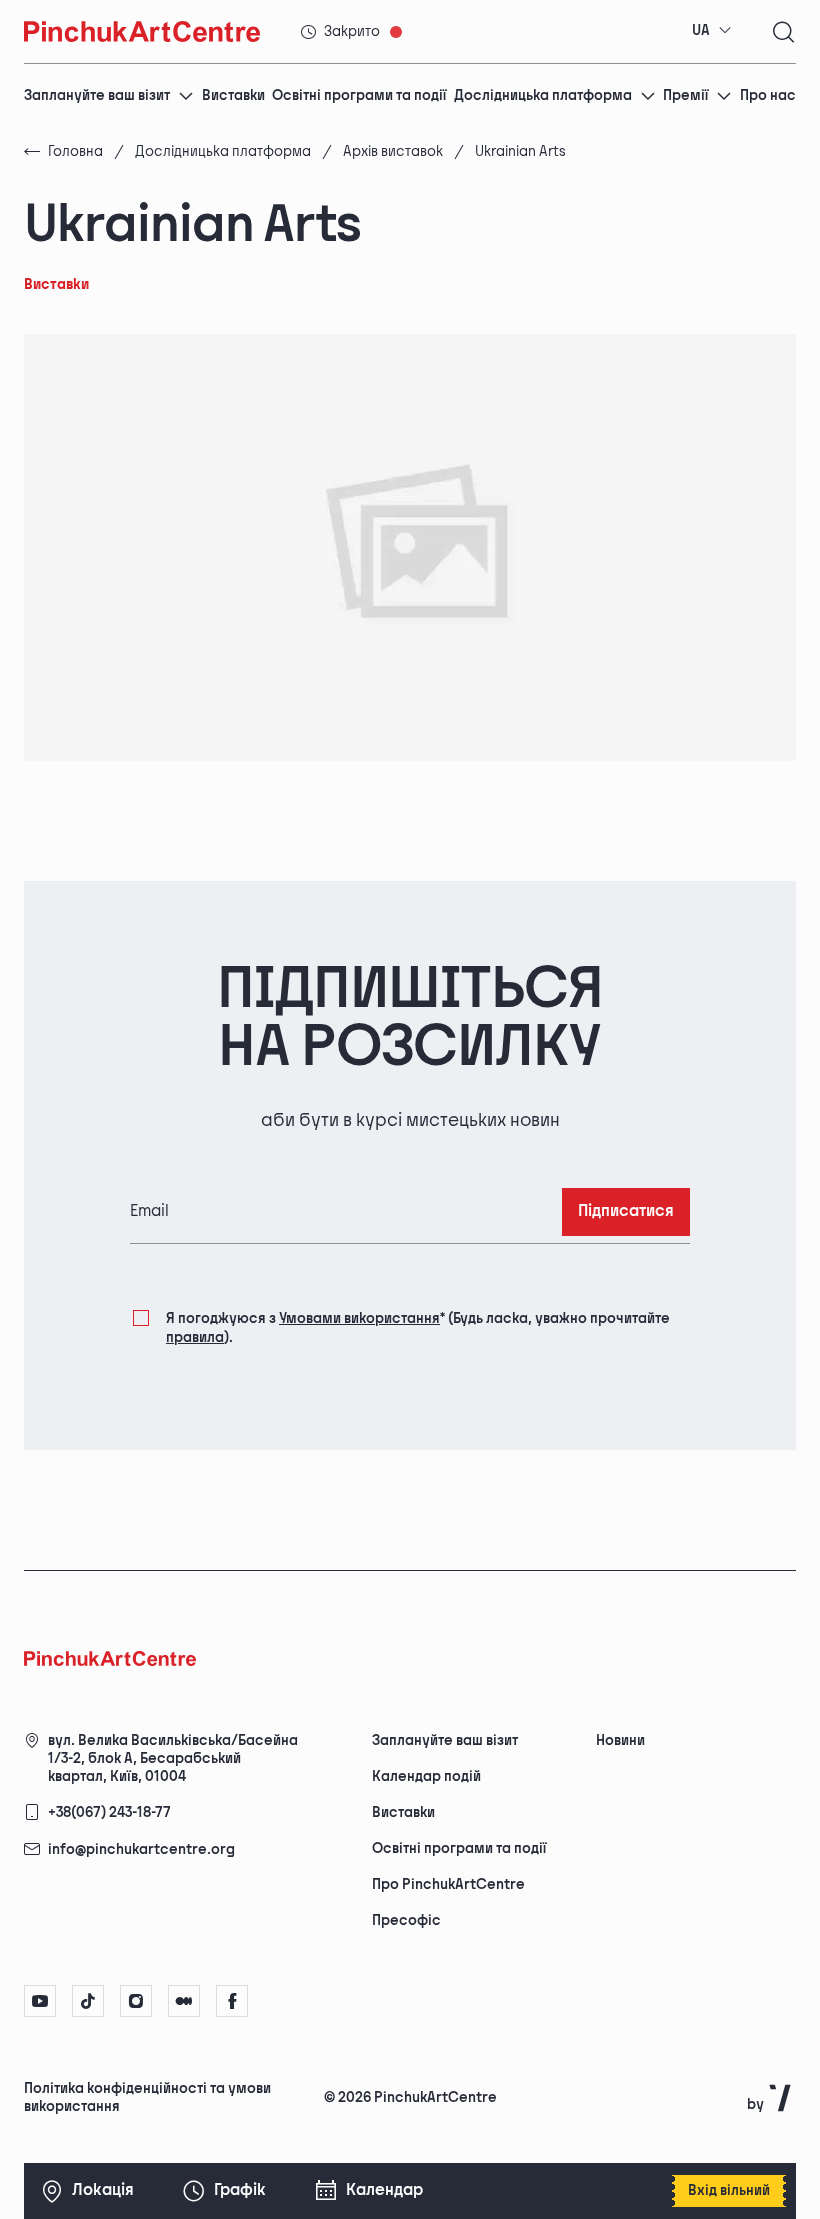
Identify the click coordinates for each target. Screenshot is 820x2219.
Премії (685, 95)
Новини (620, 1740)
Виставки (233, 95)
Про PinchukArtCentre (448, 1884)
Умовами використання (359, 1318)
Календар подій (426, 1776)
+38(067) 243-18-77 (109, 1812)
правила (195, 1337)
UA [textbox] (701, 30)
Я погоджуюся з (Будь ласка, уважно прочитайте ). (418, 1327)
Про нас (768, 95)
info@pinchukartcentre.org (141, 1849)
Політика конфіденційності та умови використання (147, 2097)
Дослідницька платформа (543, 95)
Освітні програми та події (359, 95)
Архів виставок (393, 151)
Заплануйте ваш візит (97, 95)
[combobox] (712, 31)
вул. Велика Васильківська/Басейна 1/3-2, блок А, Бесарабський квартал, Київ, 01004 (173, 1758)
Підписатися (626, 1211)
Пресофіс (406, 1920)
